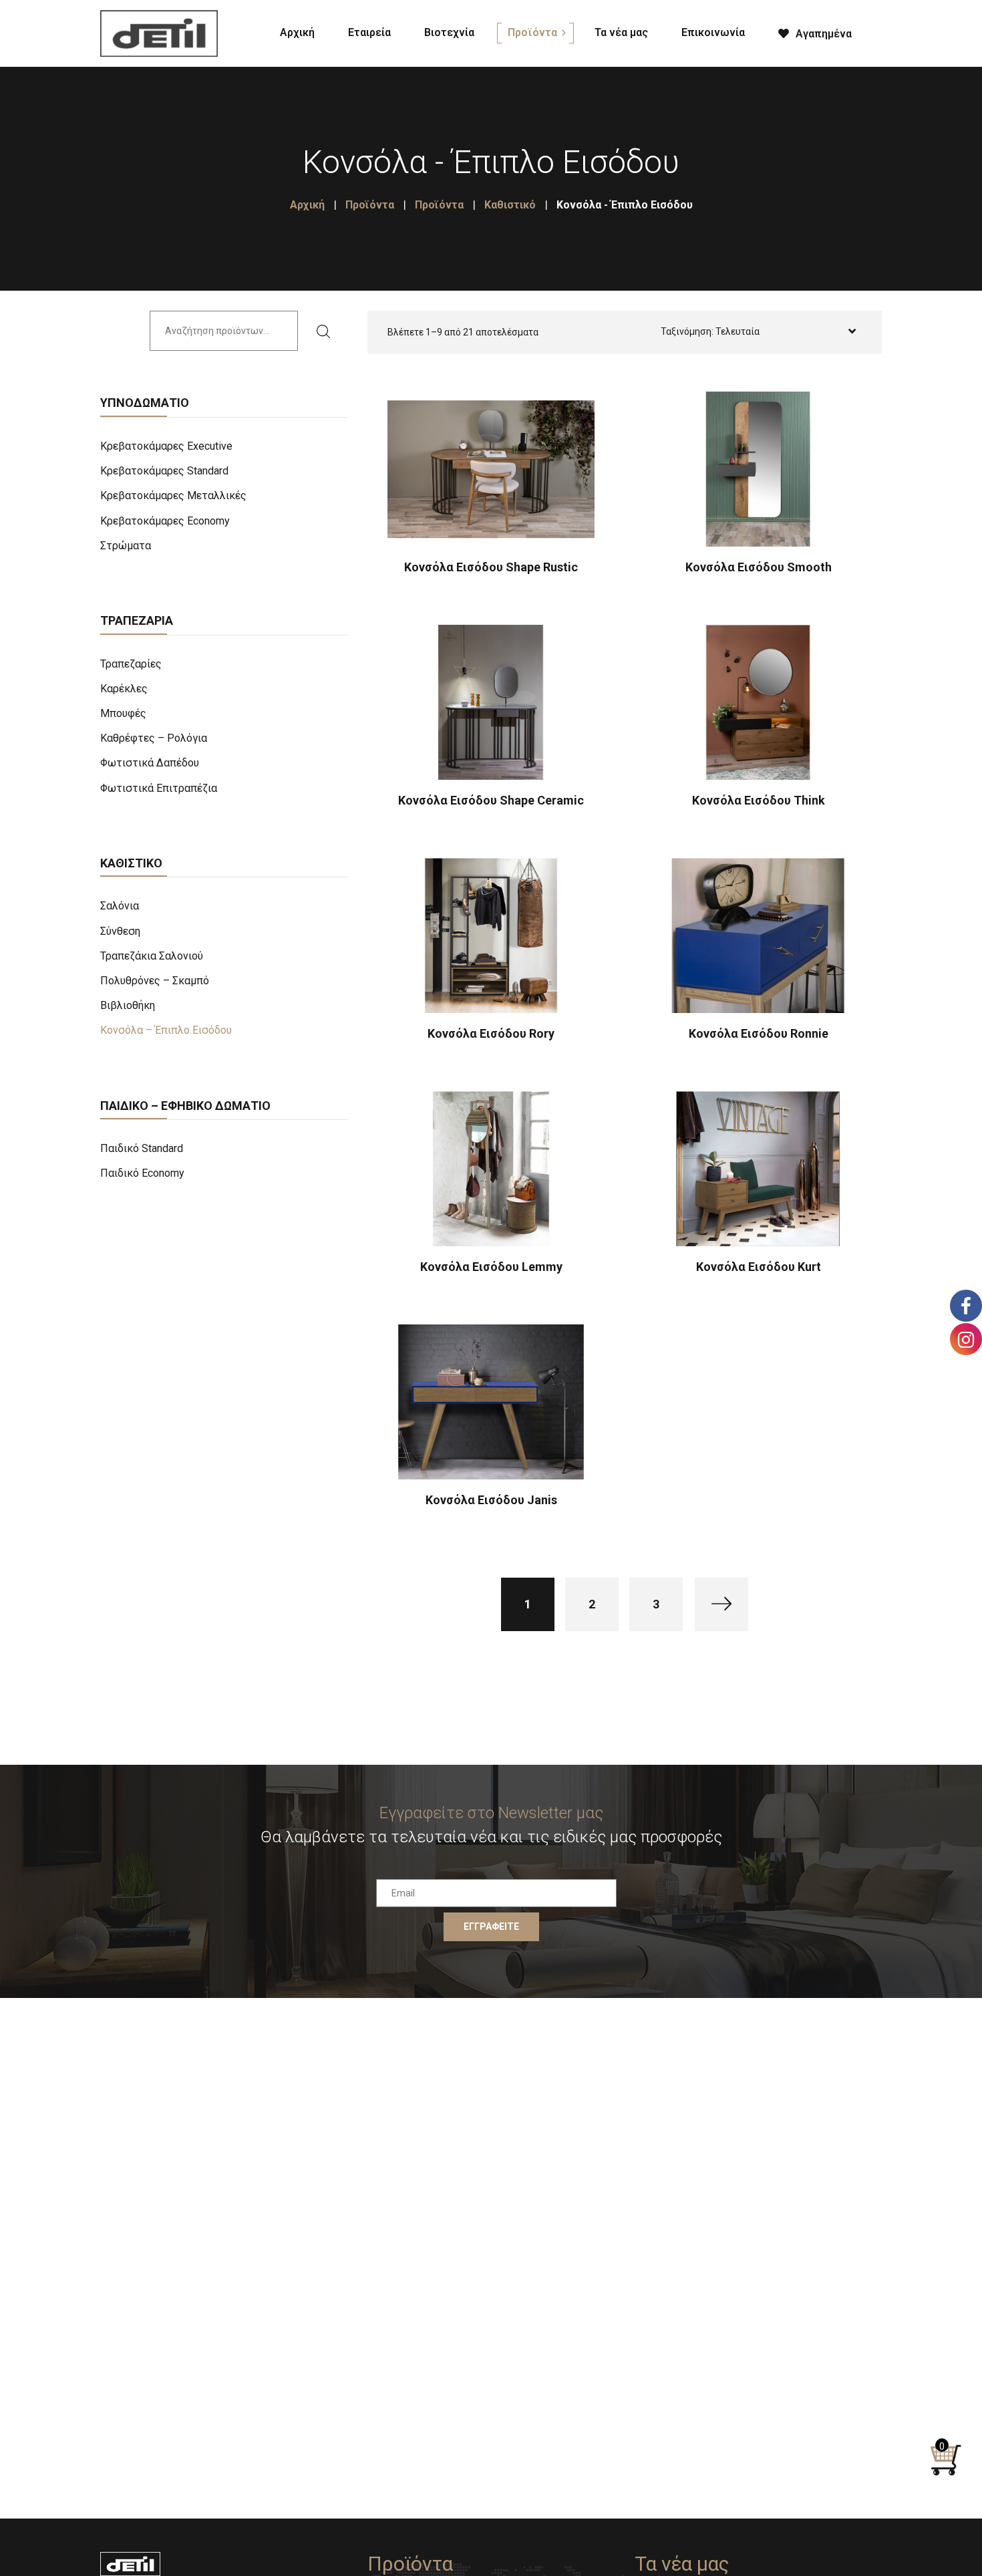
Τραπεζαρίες (131, 664)
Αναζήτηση (327, 331)
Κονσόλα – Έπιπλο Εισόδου (166, 1030)
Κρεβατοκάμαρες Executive (166, 446)
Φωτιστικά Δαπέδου (150, 763)
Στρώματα (126, 546)
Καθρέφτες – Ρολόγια (154, 738)
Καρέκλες (124, 689)
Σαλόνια (120, 906)
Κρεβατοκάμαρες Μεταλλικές (173, 495)
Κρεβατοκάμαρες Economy (165, 521)
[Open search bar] (885, 31)
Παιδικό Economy (142, 1173)
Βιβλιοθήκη (128, 1005)
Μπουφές (123, 713)
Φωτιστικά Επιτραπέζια (159, 788)
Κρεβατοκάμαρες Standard (164, 471)
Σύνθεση (120, 931)
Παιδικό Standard (142, 1148)
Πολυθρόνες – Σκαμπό (155, 981)
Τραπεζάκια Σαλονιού (152, 956)
